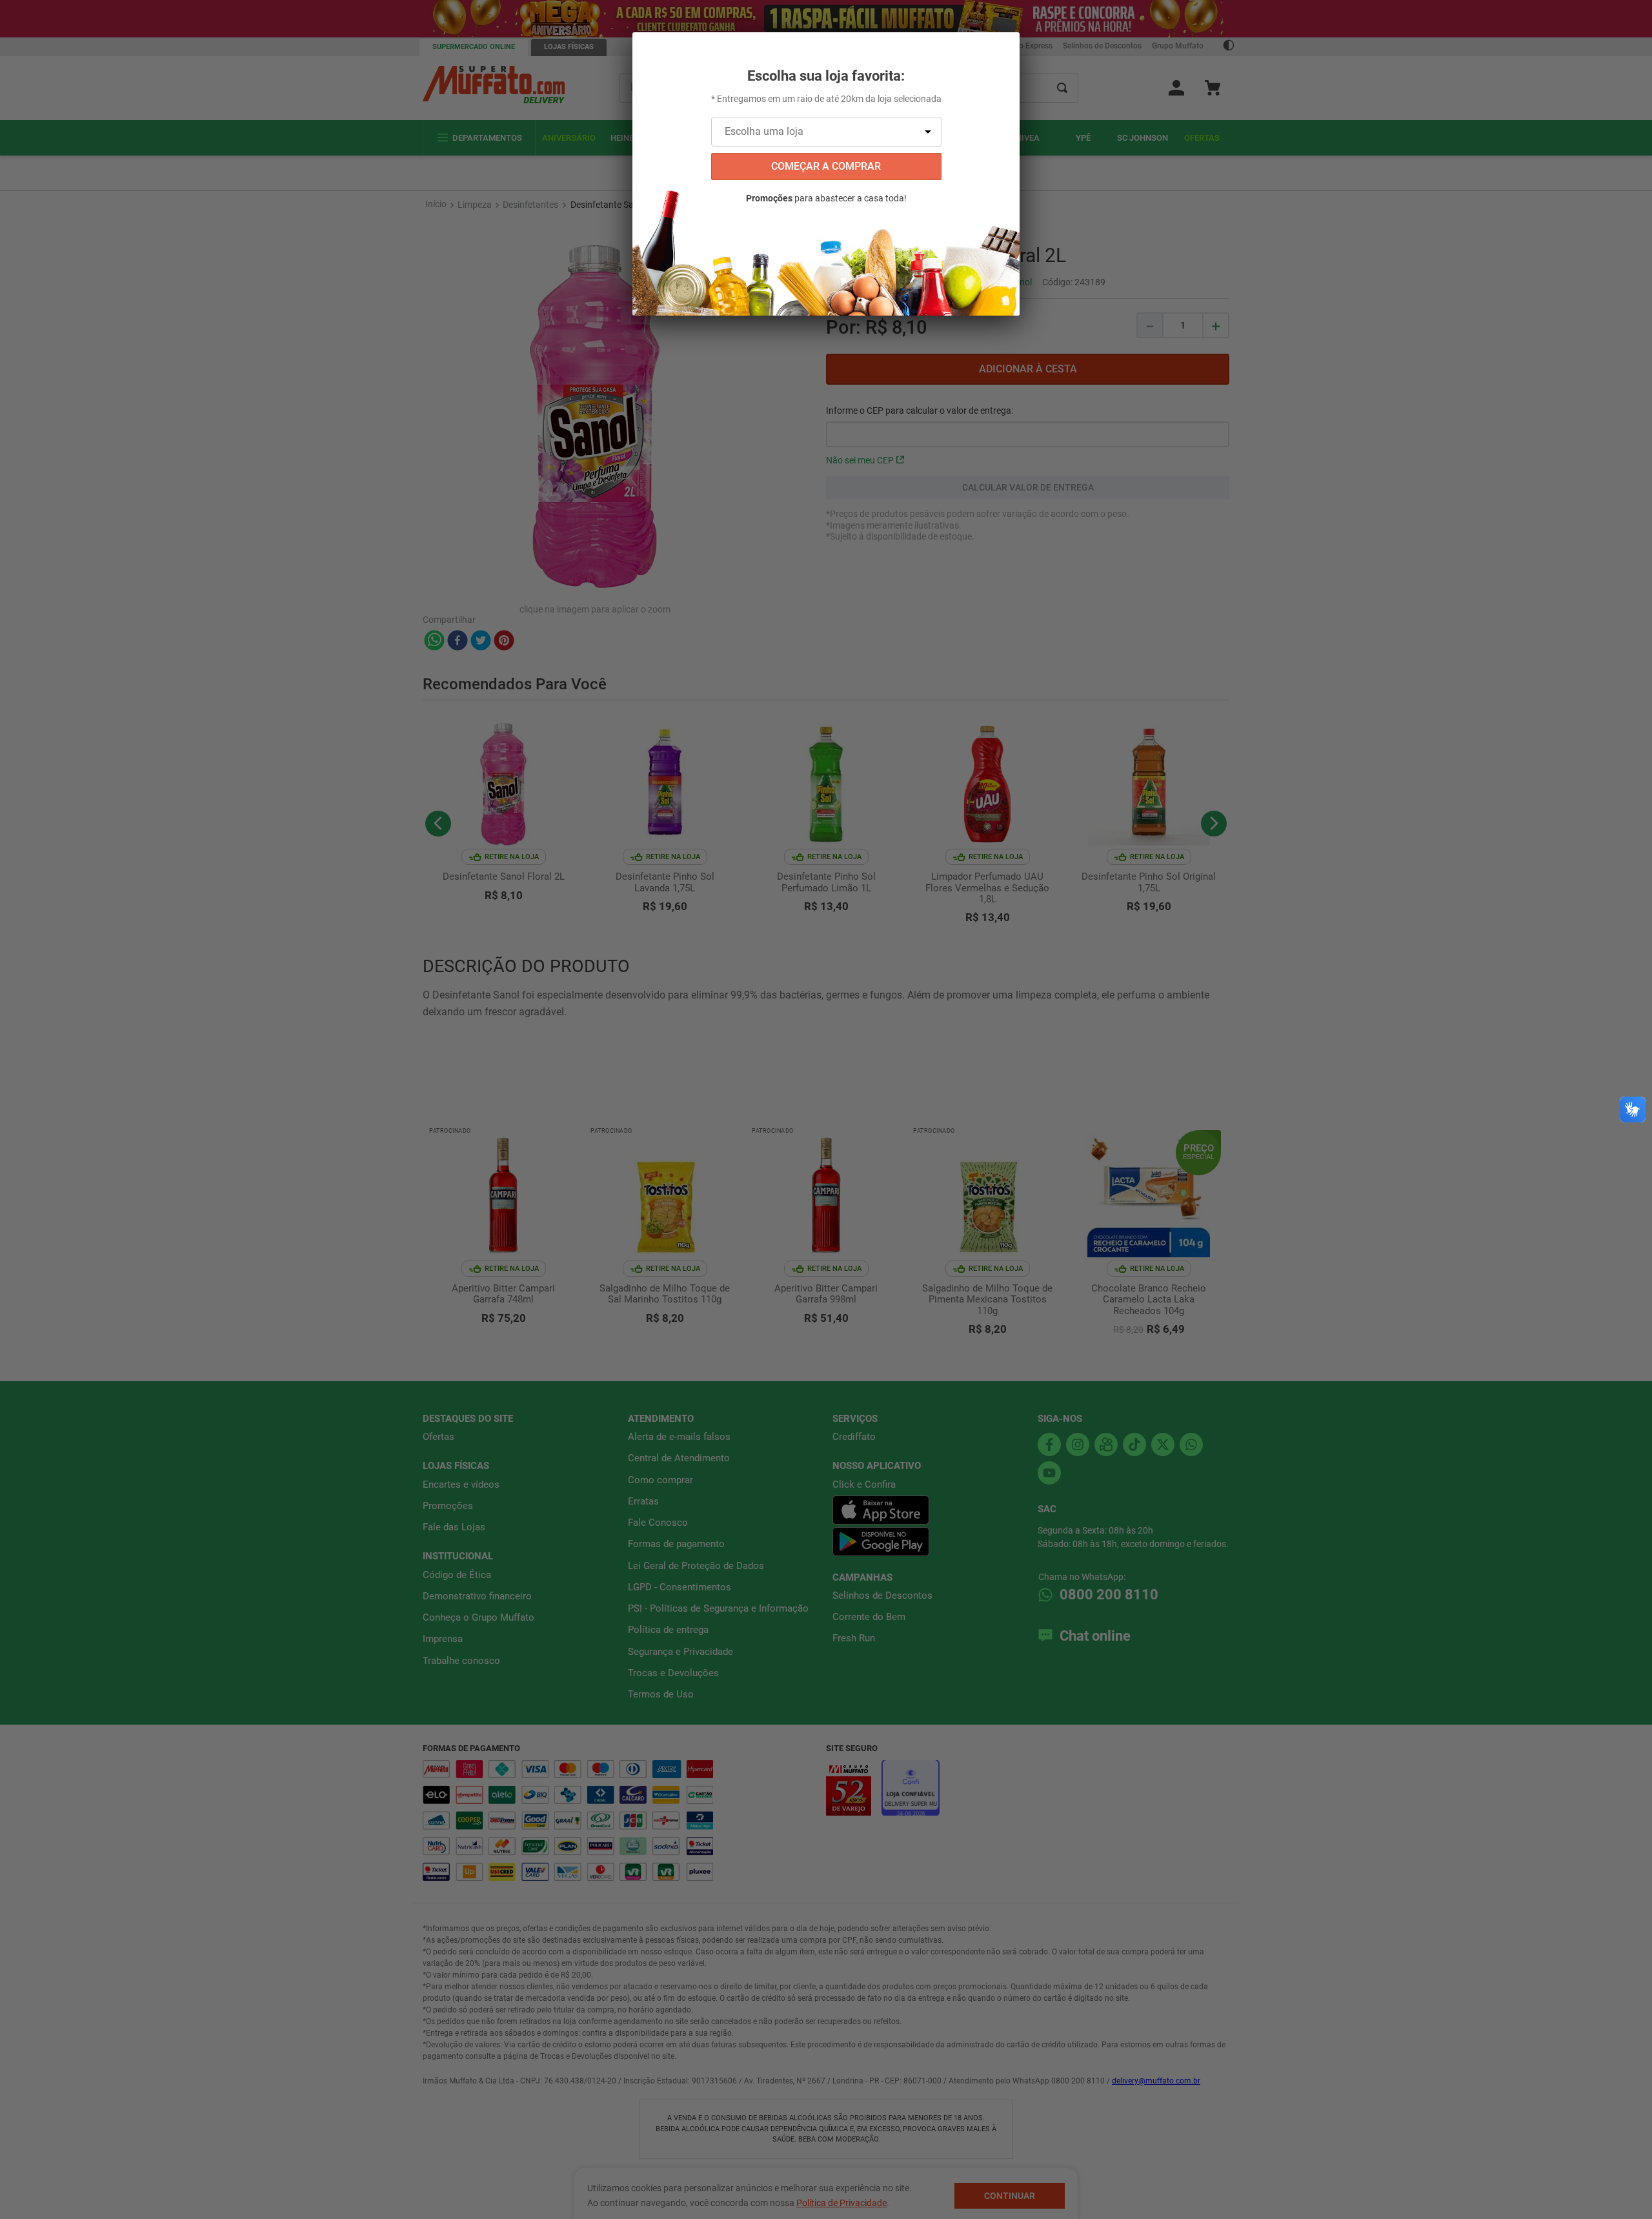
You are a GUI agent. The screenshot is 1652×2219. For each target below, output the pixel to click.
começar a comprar (826, 166)
